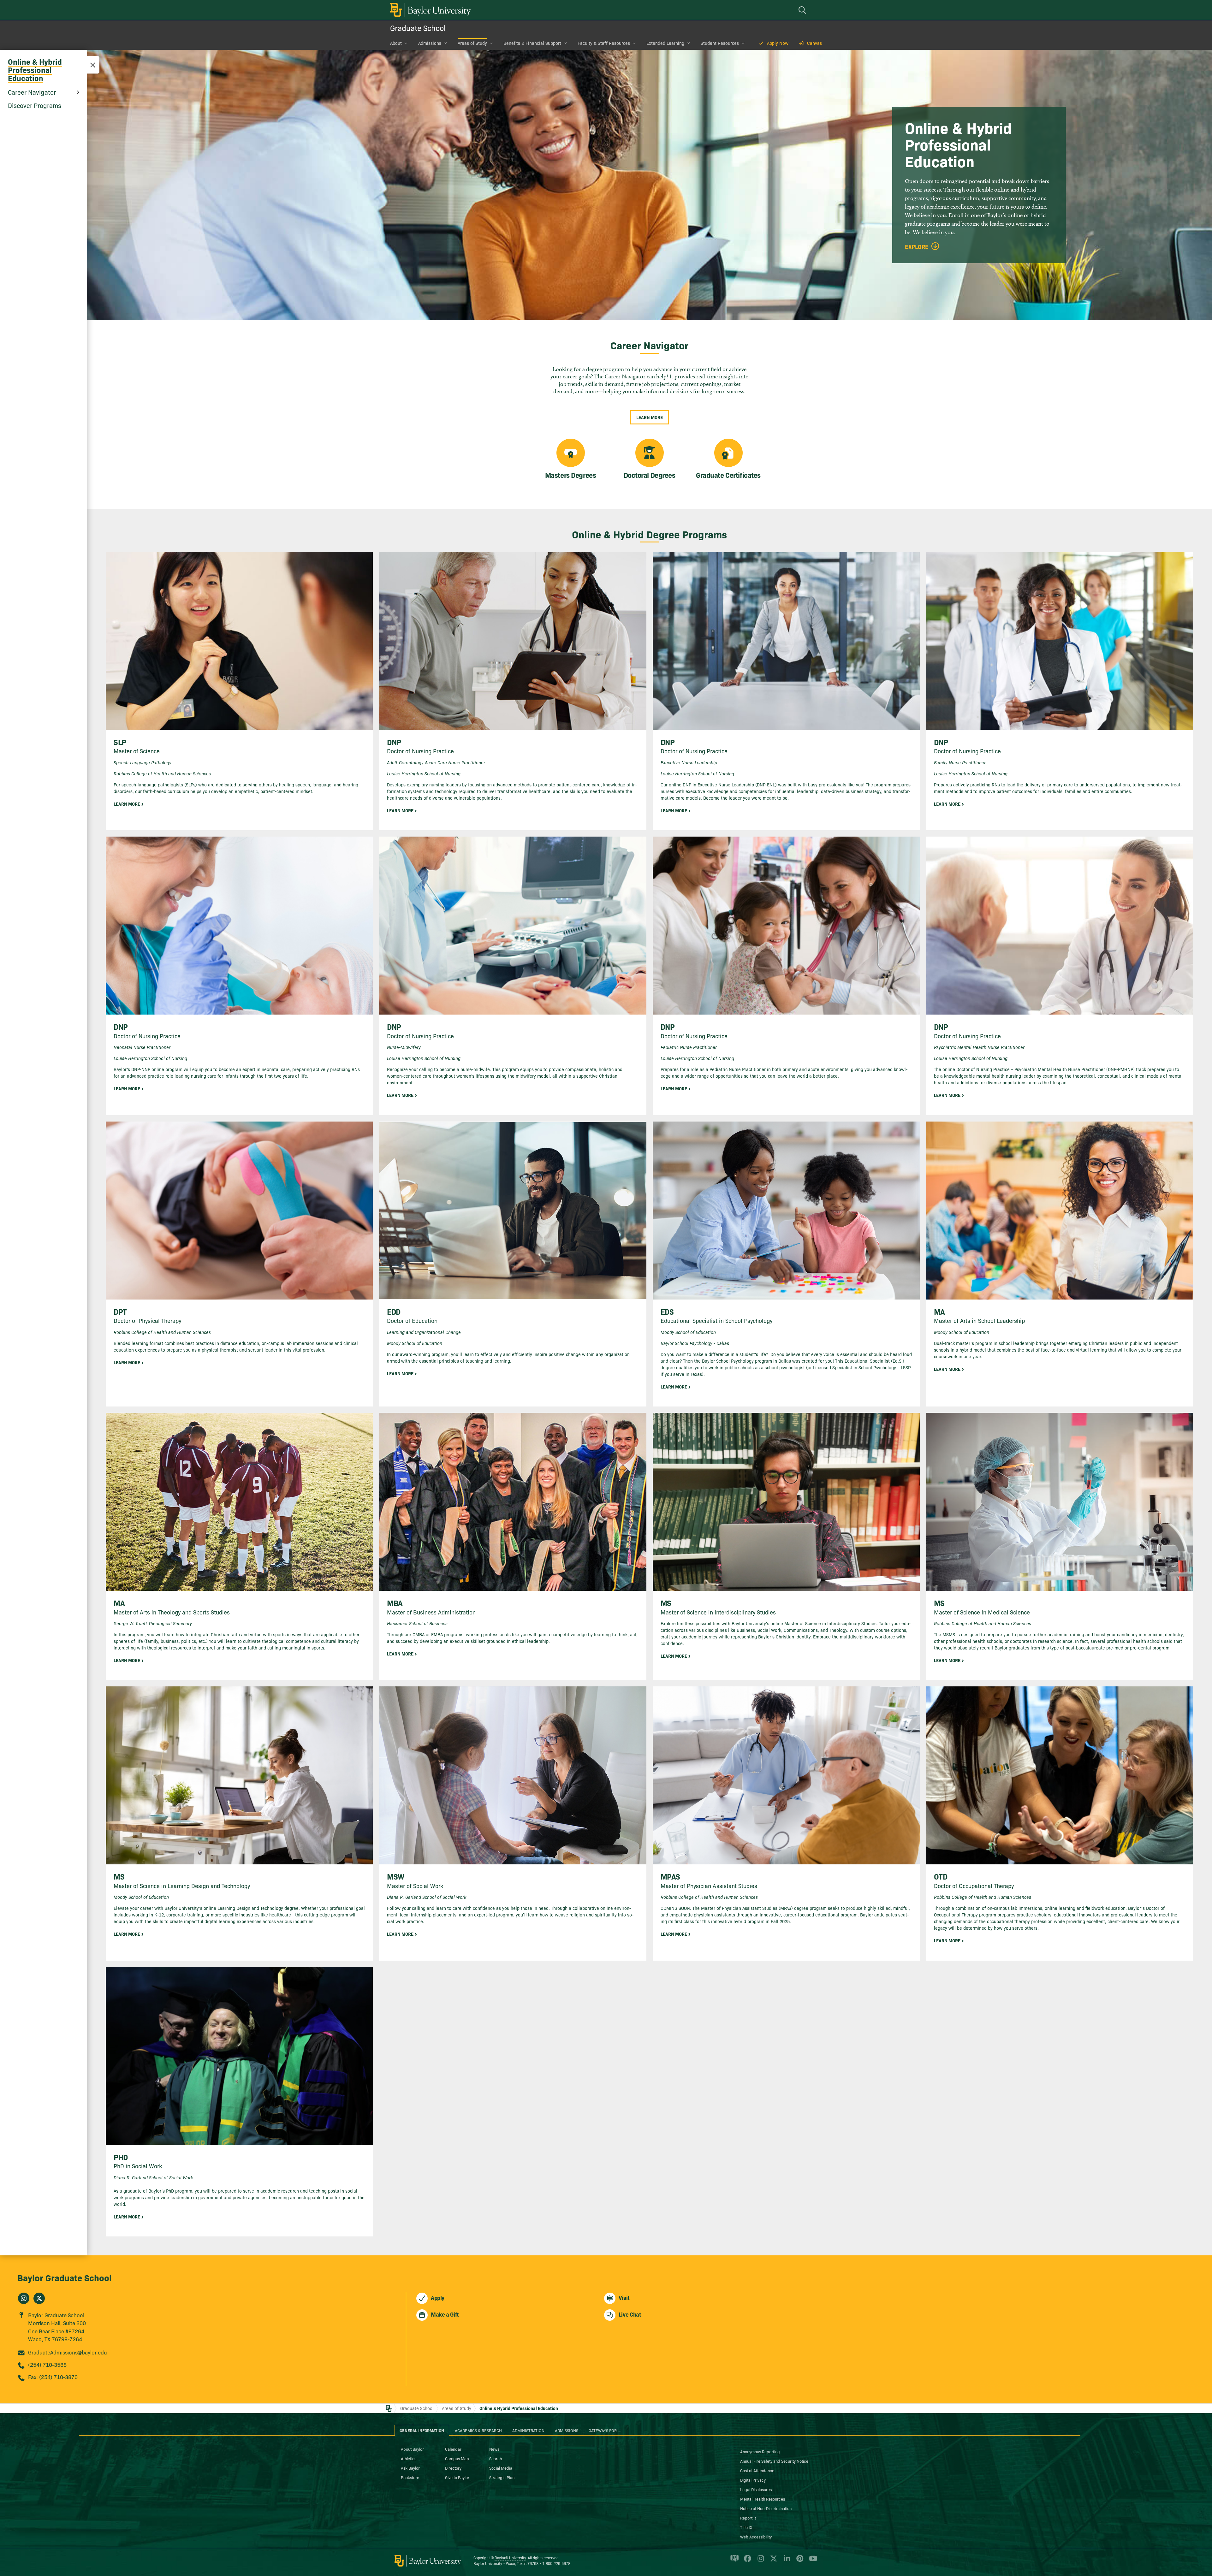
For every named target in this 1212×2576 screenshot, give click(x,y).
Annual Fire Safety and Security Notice (774, 2461)
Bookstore (410, 2477)
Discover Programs (35, 105)
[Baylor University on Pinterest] (799, 2561)
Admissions (430, 43)
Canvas (814, 43)
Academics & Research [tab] (478, 2430)
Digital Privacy (753, 2480)
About (396, 43)
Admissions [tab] (567, 2430)
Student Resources (720, 43)
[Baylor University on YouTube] (811, 2561)
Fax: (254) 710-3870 (53, 2377)
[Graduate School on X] (39, 2298)
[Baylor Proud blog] (733, 2561)
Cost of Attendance (757, 2470)
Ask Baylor (410, 2468)
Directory (453, 2468)
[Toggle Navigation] (93, 65)
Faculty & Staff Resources (604, 43)
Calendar (453, 2449)
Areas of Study (472, 43)
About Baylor (412, 2449)
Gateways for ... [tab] (605, 2430)
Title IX (746, 2527)
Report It (748, 2518)
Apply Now (778, 43)
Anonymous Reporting (760, 2451)
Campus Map (457, 2458)
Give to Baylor (457, 2477)
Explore (917, 247)
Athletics (409, 2458)
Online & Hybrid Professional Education (35, 70)
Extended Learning (665, 43)
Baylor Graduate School (65, 2277)
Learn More (650, 417)
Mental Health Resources (763, 2499)
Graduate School (418, 28)
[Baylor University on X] (772, 2561)
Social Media (501, 2468)
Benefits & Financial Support (532, 43)
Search (496, 2458)
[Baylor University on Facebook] (746, 2561)
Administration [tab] (528, 2430)
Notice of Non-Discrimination (766, 2508)
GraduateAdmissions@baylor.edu (68, 2352)
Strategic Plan (502, 2477)
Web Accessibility (756, 2537)
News (494, 2449)
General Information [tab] (422, 2430)
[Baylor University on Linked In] (786, 2561)
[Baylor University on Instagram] (760, 2561)
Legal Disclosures (756, 2489)
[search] (803, 10)
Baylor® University (510, 2558)
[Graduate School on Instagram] (24, 2298)
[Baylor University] (429, 10)
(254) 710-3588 (47, 2364)
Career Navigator (32, 92)
